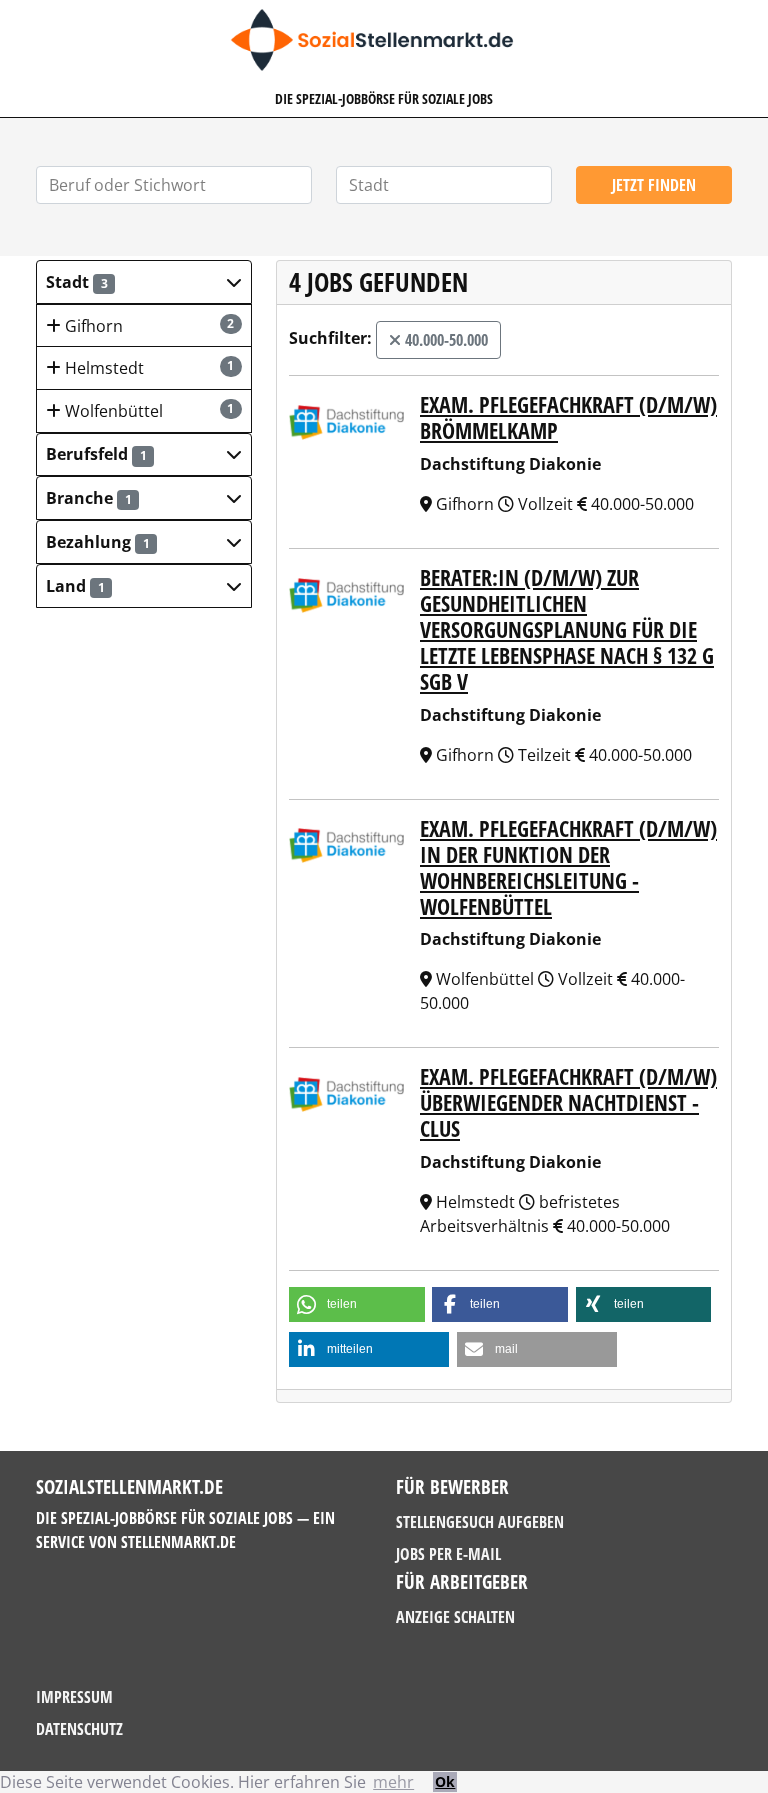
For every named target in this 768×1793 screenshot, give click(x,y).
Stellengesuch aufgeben (480, 1522)
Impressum (74, 1697)
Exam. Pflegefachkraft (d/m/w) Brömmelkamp (568, 417)
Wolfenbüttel (148, 411)
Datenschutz (79, 1729)
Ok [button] (445, 1781)
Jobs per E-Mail (448, 1554)
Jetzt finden (654, 185)
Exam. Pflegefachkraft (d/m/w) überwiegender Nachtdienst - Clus (568, 1102)
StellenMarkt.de (178, 1542)
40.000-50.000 (444, 340)
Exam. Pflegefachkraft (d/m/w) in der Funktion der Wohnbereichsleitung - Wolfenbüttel (568, 867)
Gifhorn (148, 326)
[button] (144, 282)
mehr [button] (393, 1782)
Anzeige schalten (455, 1617)
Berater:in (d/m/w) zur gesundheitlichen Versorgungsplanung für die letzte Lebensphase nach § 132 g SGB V (567, 629)
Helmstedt (148, 368)
